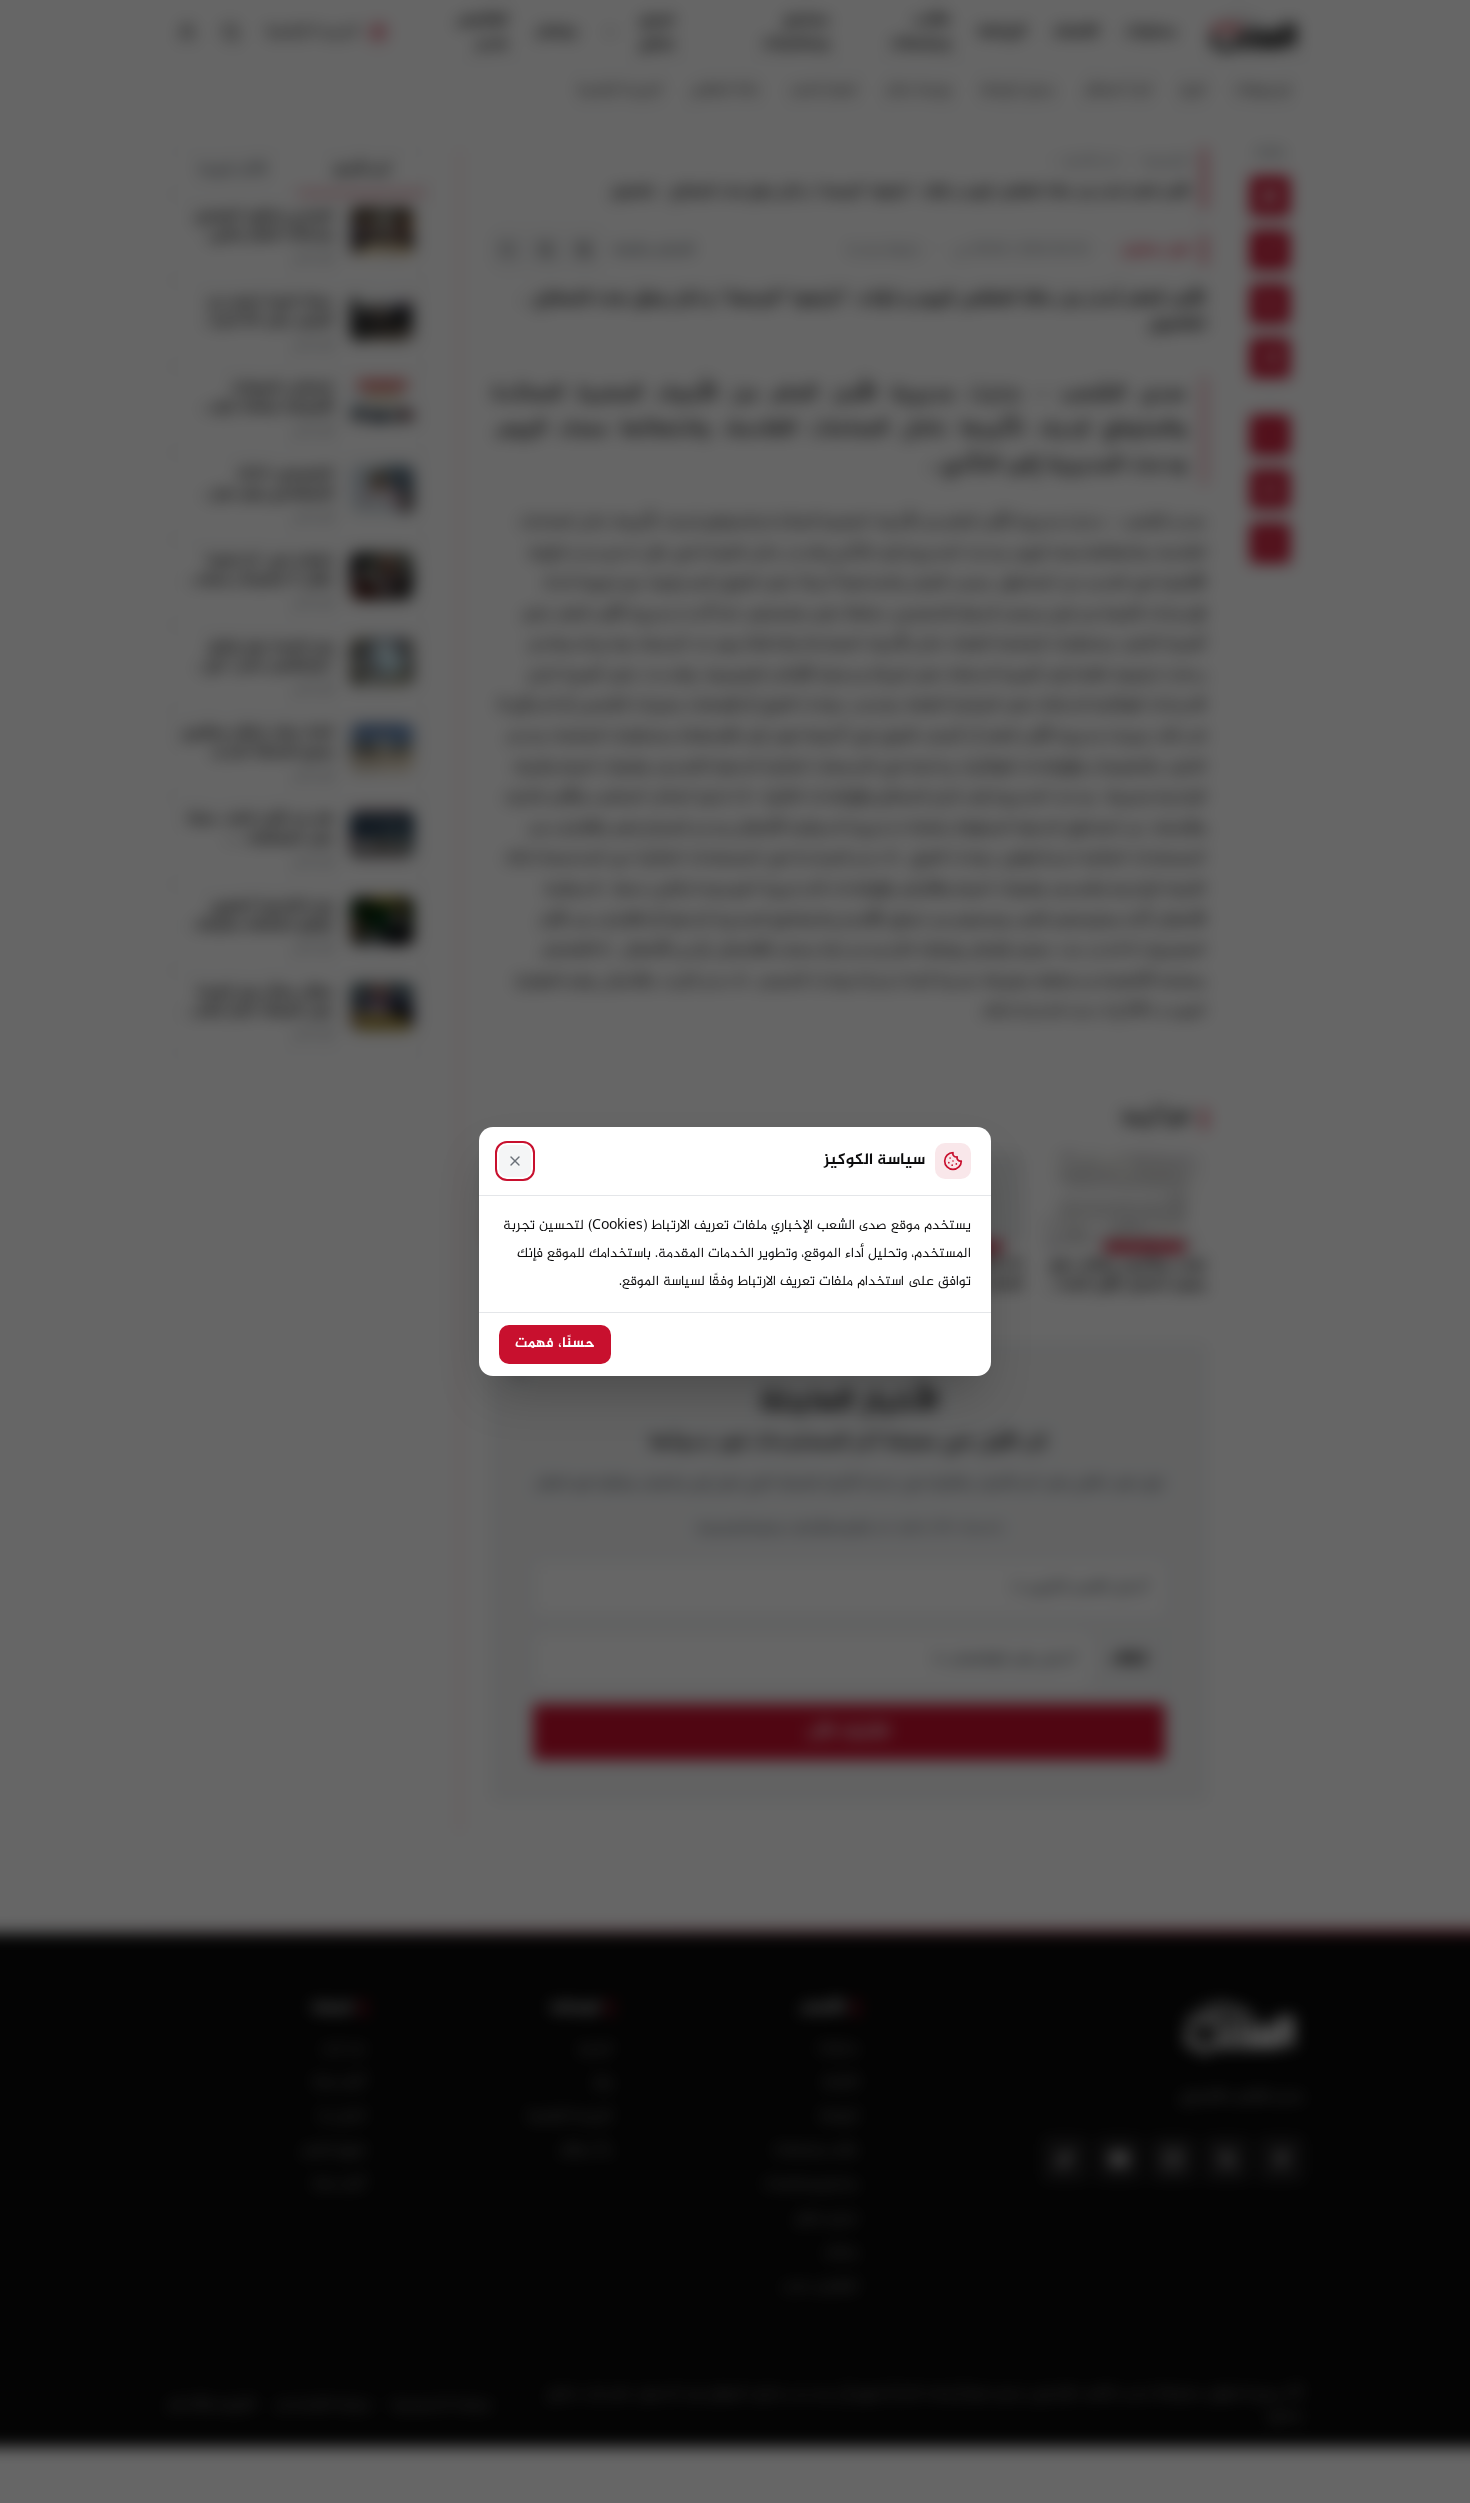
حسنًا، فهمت (555, 1344)
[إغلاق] (515, 1161)
